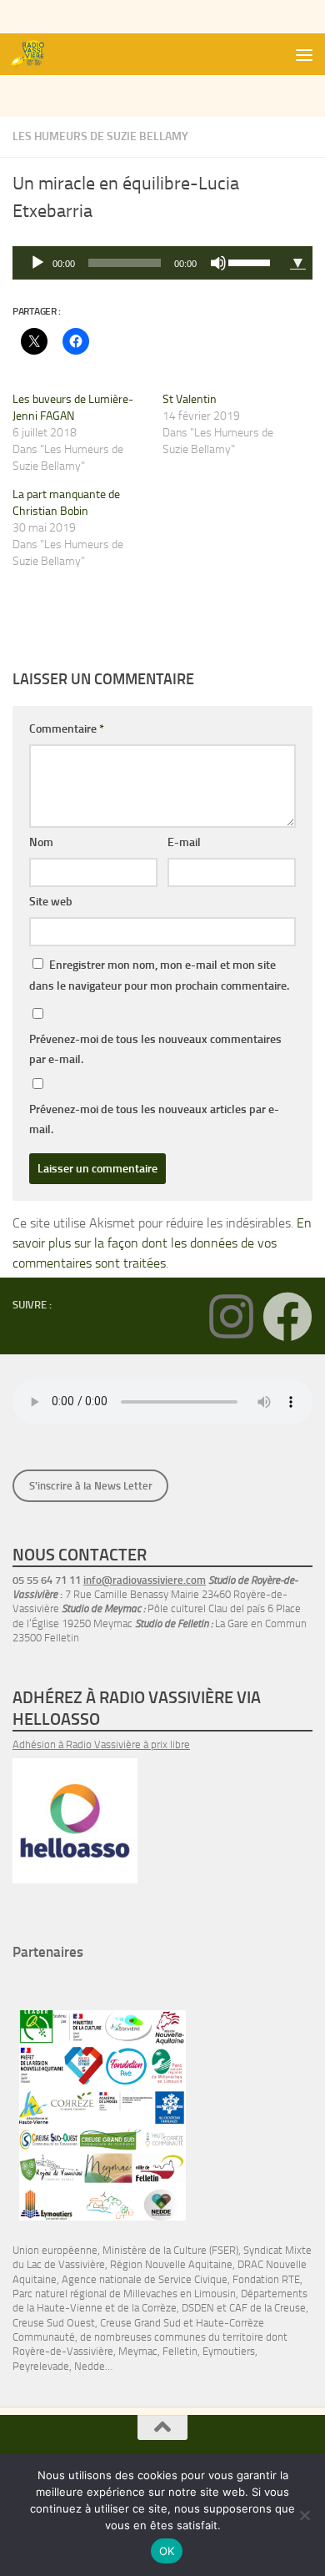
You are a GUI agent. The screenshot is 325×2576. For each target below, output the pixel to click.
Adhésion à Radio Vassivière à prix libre (101, 1744)
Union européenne (55, 2250)
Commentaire (67, 729)
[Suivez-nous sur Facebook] (287, 1317)
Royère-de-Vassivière (63, 2351)
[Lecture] (37, 263)
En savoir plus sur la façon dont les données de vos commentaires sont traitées (162, 1243)
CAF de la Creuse (267, 2308)
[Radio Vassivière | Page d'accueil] (36, 54)
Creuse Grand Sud (140, 2323)
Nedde (90, 2366)
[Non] (304, 2515)
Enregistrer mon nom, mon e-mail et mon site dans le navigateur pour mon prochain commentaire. (159, 975)
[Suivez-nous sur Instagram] (231, 1317)
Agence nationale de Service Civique (145, 2279)
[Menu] (304, 54)
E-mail (184, 842)
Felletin (180, 2351)
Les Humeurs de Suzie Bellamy (100, 136)
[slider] (252, 261)
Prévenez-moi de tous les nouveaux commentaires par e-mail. (155, 1049)
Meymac (138, 2351)
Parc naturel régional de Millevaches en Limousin (124, 2294)
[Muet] (218, 263)
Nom (41, 842)
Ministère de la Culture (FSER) (170, 2250)
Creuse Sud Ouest (54, 2323)
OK (167, 2551)
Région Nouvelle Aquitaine (171, 2264)
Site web (51, 902)
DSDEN (198, 2308)
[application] (148, 263)
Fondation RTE (266, 2279)
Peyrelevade (41, 2366)
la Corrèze (154, 2308)
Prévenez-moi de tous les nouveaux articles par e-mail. (154, 1119)
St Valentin (190, 399)
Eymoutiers (229, 2351)
